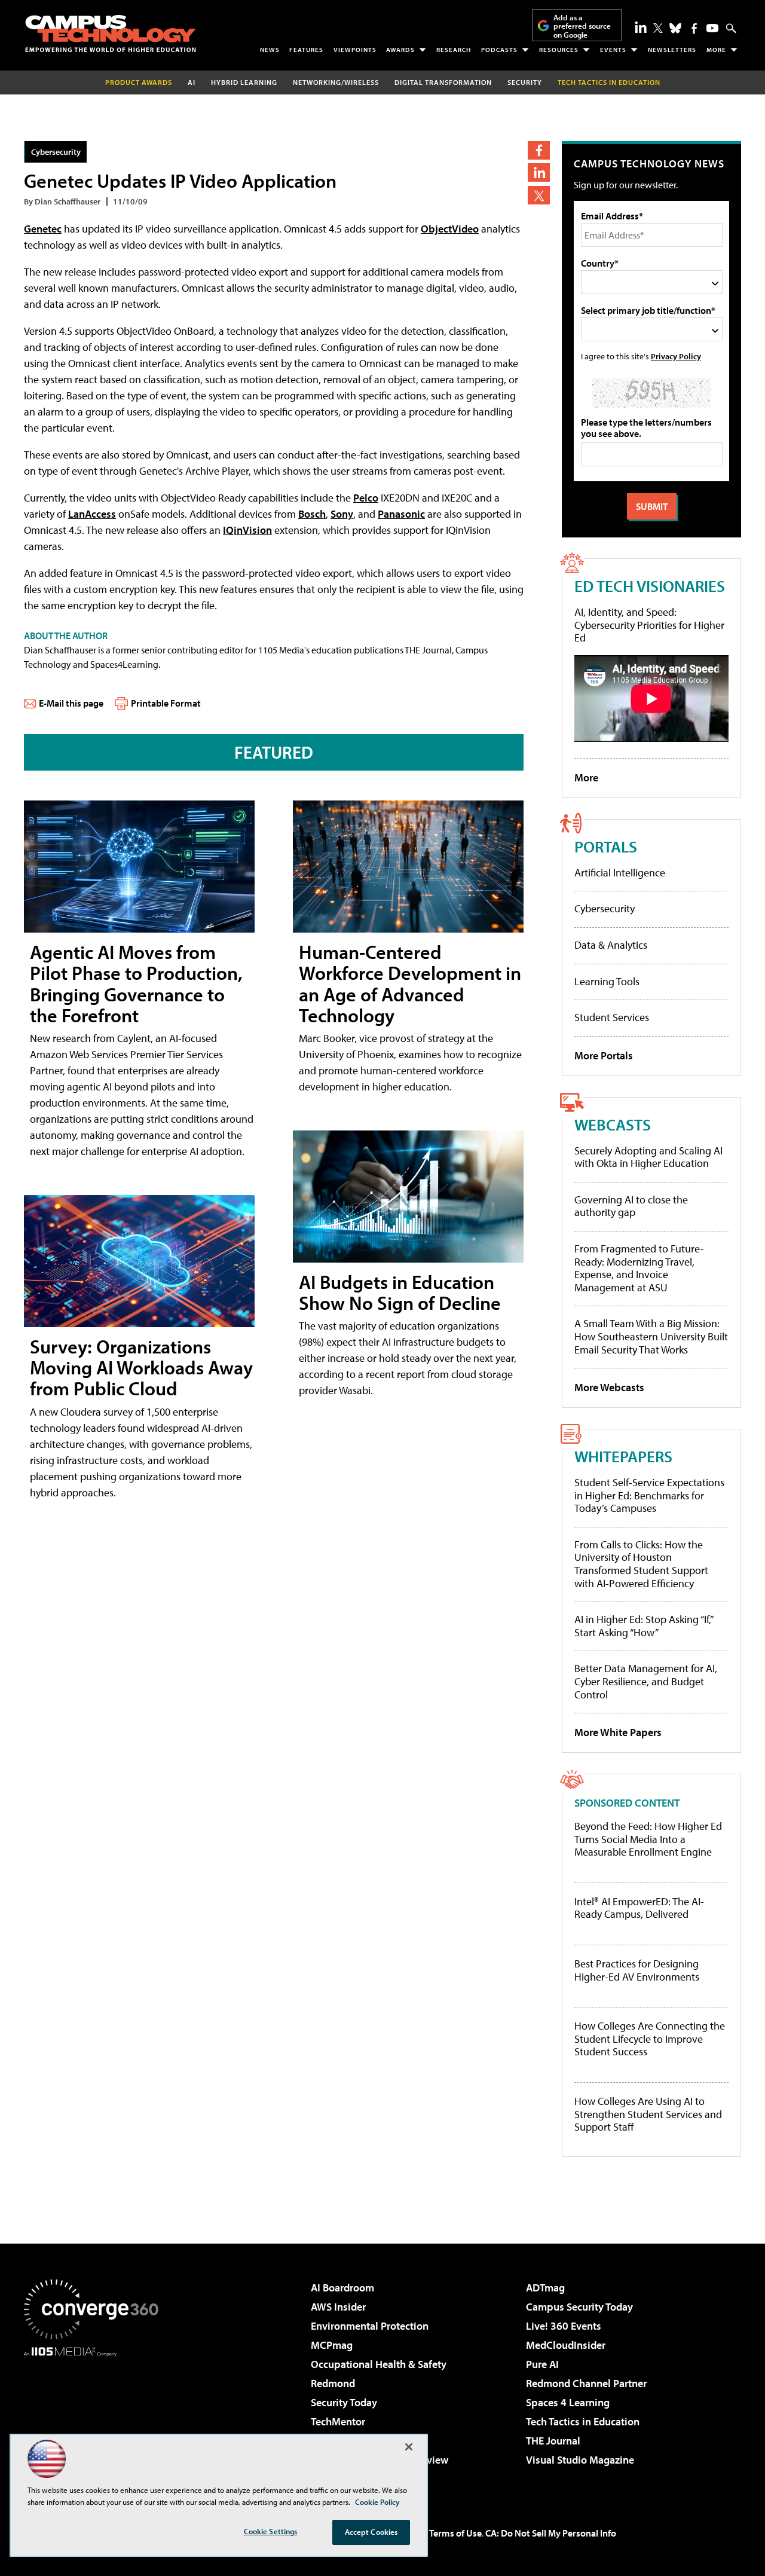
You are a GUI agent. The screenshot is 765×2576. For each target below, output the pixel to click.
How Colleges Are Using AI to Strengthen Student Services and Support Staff (648, 2114)
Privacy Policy (676, 356)
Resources (559, 50)
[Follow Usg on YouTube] (712, 28)
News (270, 50)
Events (613, 50)
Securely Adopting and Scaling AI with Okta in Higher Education (648, 1157)
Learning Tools (607, 981)
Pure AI (542, 2364)
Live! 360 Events (564, 2326)
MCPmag (332, 2345)
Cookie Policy (377, 2502)
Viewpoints (355, 50)
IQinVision (247, 530)
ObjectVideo (450, 229)
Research (454, 50)
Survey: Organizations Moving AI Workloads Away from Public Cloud (141, 1367)
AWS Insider (338, 2307)
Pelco (366, 498)
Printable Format (166, 703)
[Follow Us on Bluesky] (675, 28)
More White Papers (618, 1732)
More (716, 50)
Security (525, 82)
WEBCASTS (613, 1124)
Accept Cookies (371, 2532)
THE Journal (553, 2441)
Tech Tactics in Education (583, 2421)
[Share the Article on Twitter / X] (539, 195)
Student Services (612, 1017)
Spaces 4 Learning (568, 2402)
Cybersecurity (56, 152)
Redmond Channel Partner (586, 2383)
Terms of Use (455, 2533)
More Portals (604, 1055)
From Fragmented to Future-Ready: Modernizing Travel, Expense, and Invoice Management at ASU (639, 1268)
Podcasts (499, 50)
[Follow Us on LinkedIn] (641, 27)
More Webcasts (609, 1387)
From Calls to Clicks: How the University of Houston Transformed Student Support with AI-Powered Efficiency (641, 1564)
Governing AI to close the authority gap (631, 1206)
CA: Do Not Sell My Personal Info (551, 2533)
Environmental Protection (370, 2326)
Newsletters (672, 50)
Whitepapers (623, 1456)
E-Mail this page (71, 703)
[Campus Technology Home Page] (111, 33)
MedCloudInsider (566, 2345)
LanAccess (92, 514)
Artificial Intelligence (620, 873)
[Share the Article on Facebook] (539, 150)
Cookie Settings (271, 2531)
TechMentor (338, 2421)
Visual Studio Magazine (580, 2460)
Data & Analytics (611, 945)
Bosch (312, 514)
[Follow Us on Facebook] (694, 28)
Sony (342, 514)
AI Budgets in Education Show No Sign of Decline (400, 1292)
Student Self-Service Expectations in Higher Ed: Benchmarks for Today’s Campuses (649, 1495)
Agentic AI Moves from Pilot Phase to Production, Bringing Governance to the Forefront (136, 983)
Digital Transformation (443, 82)
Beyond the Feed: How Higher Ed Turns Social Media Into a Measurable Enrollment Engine (648, 1839)
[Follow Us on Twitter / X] (658, 28)
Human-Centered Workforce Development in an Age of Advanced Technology (410, 983)
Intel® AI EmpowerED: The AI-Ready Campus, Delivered (639, 1908)
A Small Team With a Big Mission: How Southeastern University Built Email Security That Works (651, 1336)
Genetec (43, 229)
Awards (400, 50)
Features (306, 50)
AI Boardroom (342, 2288)
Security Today (344, 2402)
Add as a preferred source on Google (582, 26)
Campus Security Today (579, 2307)
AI (192, 82)
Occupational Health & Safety (379, 2364)
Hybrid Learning (244, 82)
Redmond (333, 2383)
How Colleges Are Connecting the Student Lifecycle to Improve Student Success (650, 2039)
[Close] (409, 2447)
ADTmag (545, 2288)
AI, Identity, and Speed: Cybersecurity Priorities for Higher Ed (649, 625)
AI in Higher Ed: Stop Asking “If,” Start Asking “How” (643, 1626)
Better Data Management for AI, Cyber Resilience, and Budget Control (646, 1681)
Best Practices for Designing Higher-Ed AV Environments (637, 1970)
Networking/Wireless (336, 82)
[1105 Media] (96, 2418)
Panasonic (401, 514)
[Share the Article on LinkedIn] (539, 172)
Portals (606, 846)
